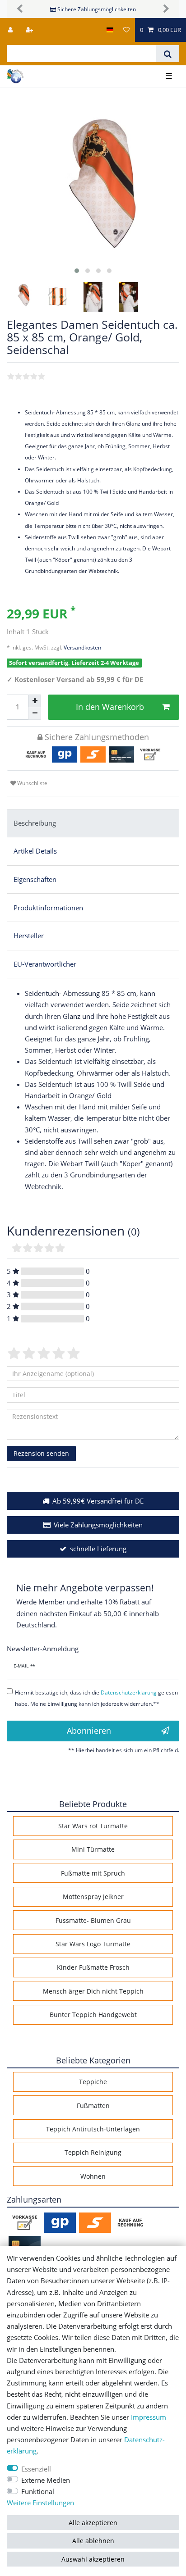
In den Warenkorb (110, 707)
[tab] (93, 823)
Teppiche (93, 2082)
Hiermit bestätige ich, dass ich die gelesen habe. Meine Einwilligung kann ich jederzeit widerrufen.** (96, 1698)
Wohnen (93, 2176)
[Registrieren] (30, 30)
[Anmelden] (11, 30)
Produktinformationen (48, 908)
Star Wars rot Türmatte (93, 1826)
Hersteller (29, 936)
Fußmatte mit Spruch (93, 1873)
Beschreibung (35, 823)
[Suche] (168, 54)
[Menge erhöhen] (35, 701)
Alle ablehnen (93, 2541)
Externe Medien (46, 2480)
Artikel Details (35, 851)
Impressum (149, 2417)
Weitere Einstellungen (40, 2503)
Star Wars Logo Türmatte (93, 1944)
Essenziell (36, 2469)
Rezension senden (41, 1453)
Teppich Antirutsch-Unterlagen (93, 2129)
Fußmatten (93, 2106)
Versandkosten (82, 647)
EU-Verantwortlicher (45, 964)
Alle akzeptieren (93, 2523)
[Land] (110, 30)
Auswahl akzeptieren (93, 2559)
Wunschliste (32, 783)
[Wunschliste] (126, 30)
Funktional (38, 2492)
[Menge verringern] (35, 713)
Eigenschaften (35, 879)
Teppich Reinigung (93, 2152)
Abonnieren (89, 1731)
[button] (20, 9)
